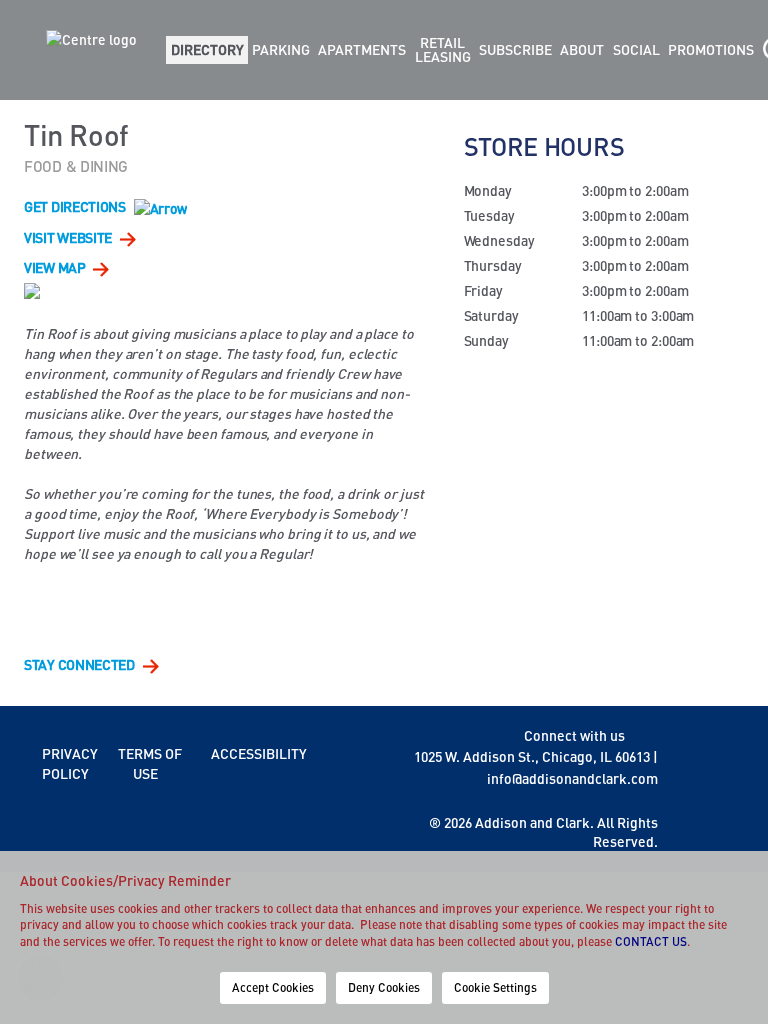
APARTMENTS (362, 49)
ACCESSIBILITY (259, 753)
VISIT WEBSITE (69, 237)
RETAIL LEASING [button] (443, 49)
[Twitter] (652, 735)
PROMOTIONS (711, 49)
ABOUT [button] (582, 49)
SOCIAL (636, 49)
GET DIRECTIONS (76, 206)
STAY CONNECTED (81, 664)
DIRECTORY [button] (207, 49)
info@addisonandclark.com (572, 778)
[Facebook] (641, 735)
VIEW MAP (56, 267)
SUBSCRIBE (515, 49)
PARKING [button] (281, 49)
